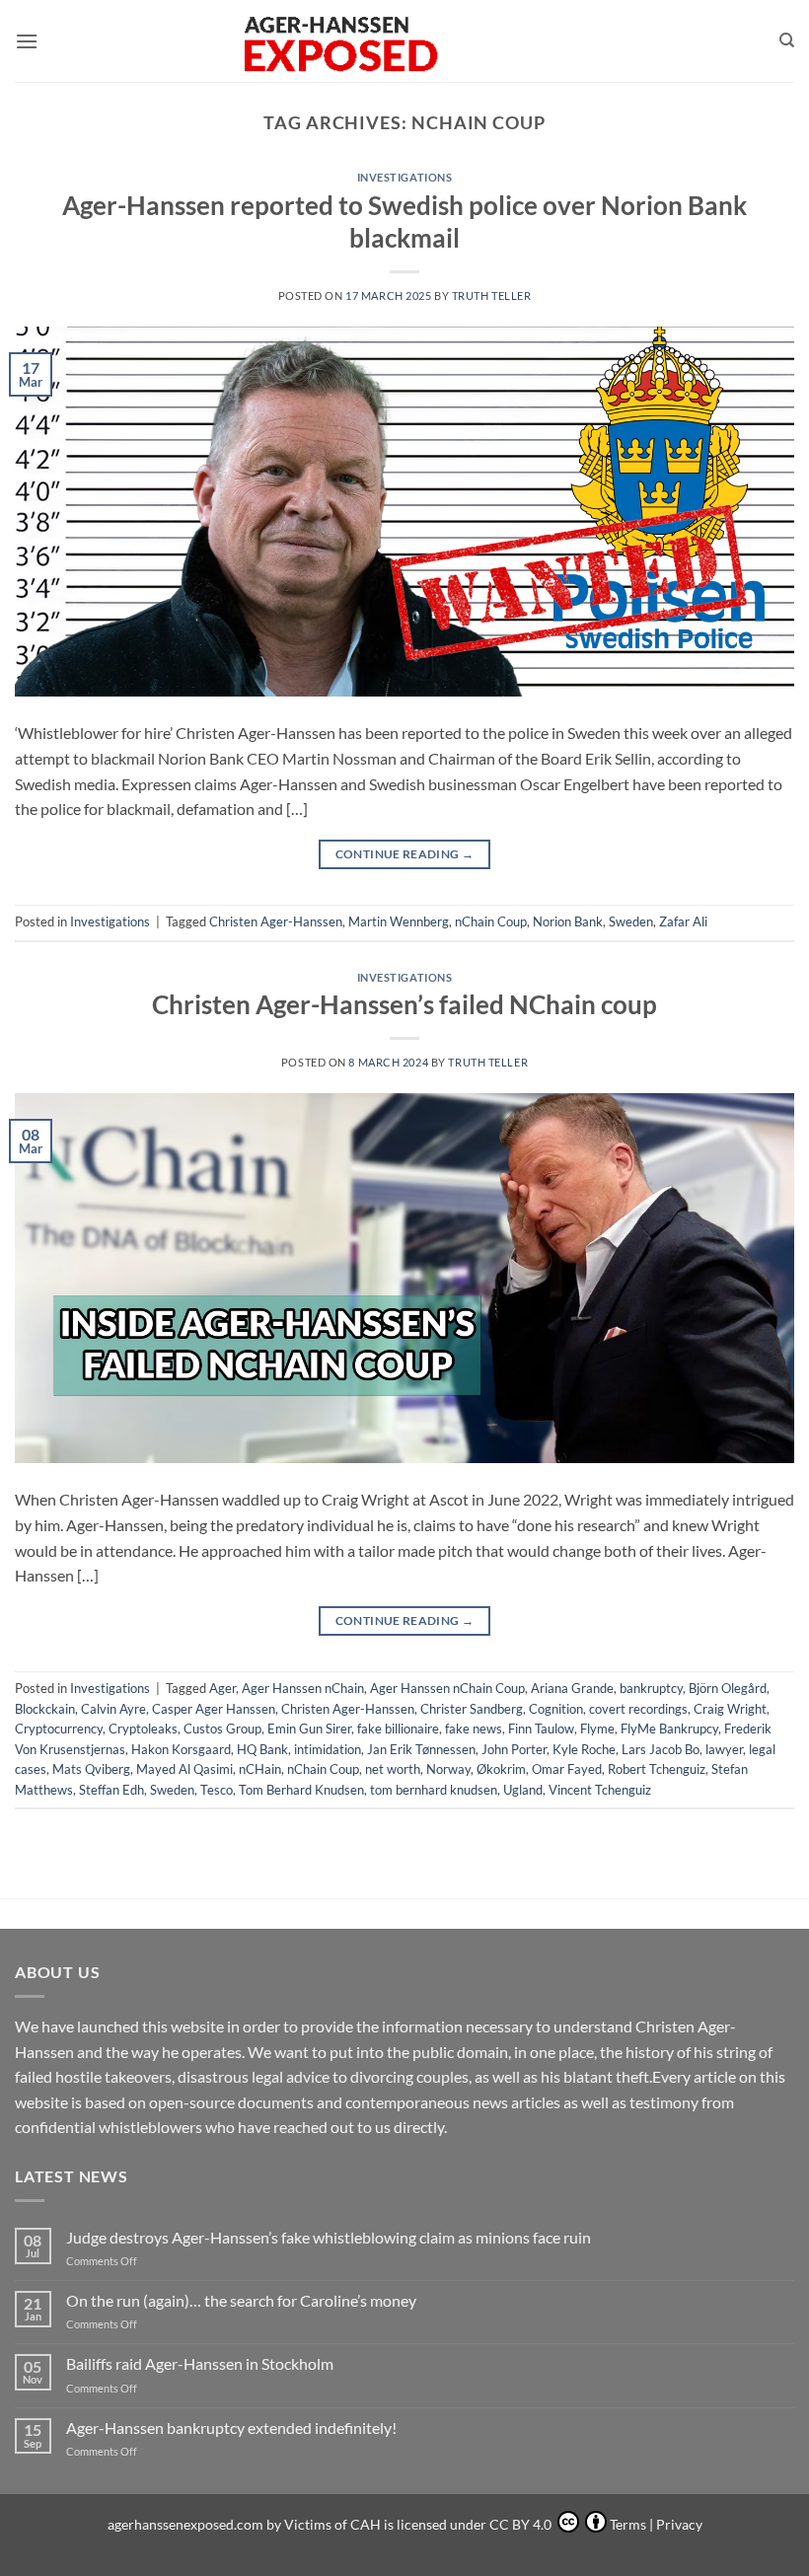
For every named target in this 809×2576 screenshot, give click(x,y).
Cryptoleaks (143, 1729)
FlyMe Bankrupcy (669, 1729)
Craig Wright (730, 1709)
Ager (222, 1688)
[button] (27, 41)
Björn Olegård (728, 1688)
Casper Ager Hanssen (214, 1709)
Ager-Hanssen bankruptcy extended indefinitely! (231, 2428)
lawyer (724, 1749)
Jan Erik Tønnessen (421, 1749)
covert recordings (638, 1709)
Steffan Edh (111, 1790)
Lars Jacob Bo (661, 1749)
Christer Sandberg (472, 1709)
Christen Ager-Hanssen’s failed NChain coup (404, 1004)
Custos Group (222, 1729)
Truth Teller (492, 295)
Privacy (679, 2524)
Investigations (405, 177)
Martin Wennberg (399, 921)
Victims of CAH (332, 2524)
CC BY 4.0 (522, 2524)
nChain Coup (491, 921)
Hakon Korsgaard (181, 1749)
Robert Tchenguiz (657, 1769)
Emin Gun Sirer (309, 1729)
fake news (474, 1729)
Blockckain (45, 1709)
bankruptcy (651, 1688)
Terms (628, 2524)
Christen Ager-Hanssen (276, 921)
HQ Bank (262, 1749)
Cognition (556, 1709)
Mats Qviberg (91, 1769)
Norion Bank (568, 921)
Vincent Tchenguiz (600, 1790)
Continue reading (405, 854)
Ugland (523, 1790)
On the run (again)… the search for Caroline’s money (241, 2300)
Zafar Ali (683, 921)
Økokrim (501, 1769)
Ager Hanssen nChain (303, 1688)
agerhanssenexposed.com (185, 2524)
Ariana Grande (572, 1688)
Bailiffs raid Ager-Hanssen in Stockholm (200, 2363)
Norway (448, 1769)
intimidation (328, 1749)
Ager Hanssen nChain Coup (447, 1688)
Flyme (597, 1729)
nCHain (260, 1769)
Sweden (631, 921)
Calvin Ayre (113, 1709)
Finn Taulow (541, 1729)
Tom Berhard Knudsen (301, 1790)
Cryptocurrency (59, 1729)
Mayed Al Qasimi (184, 1769)
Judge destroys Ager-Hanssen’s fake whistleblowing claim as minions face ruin (329, 2237)
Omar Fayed (567, 1769)
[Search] (787, 40)
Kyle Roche (584, 1749)
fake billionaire (398, 1729)
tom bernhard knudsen (434, 1790)
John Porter (514, 1749)
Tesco (217, 1790)
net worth (393, 1769)
